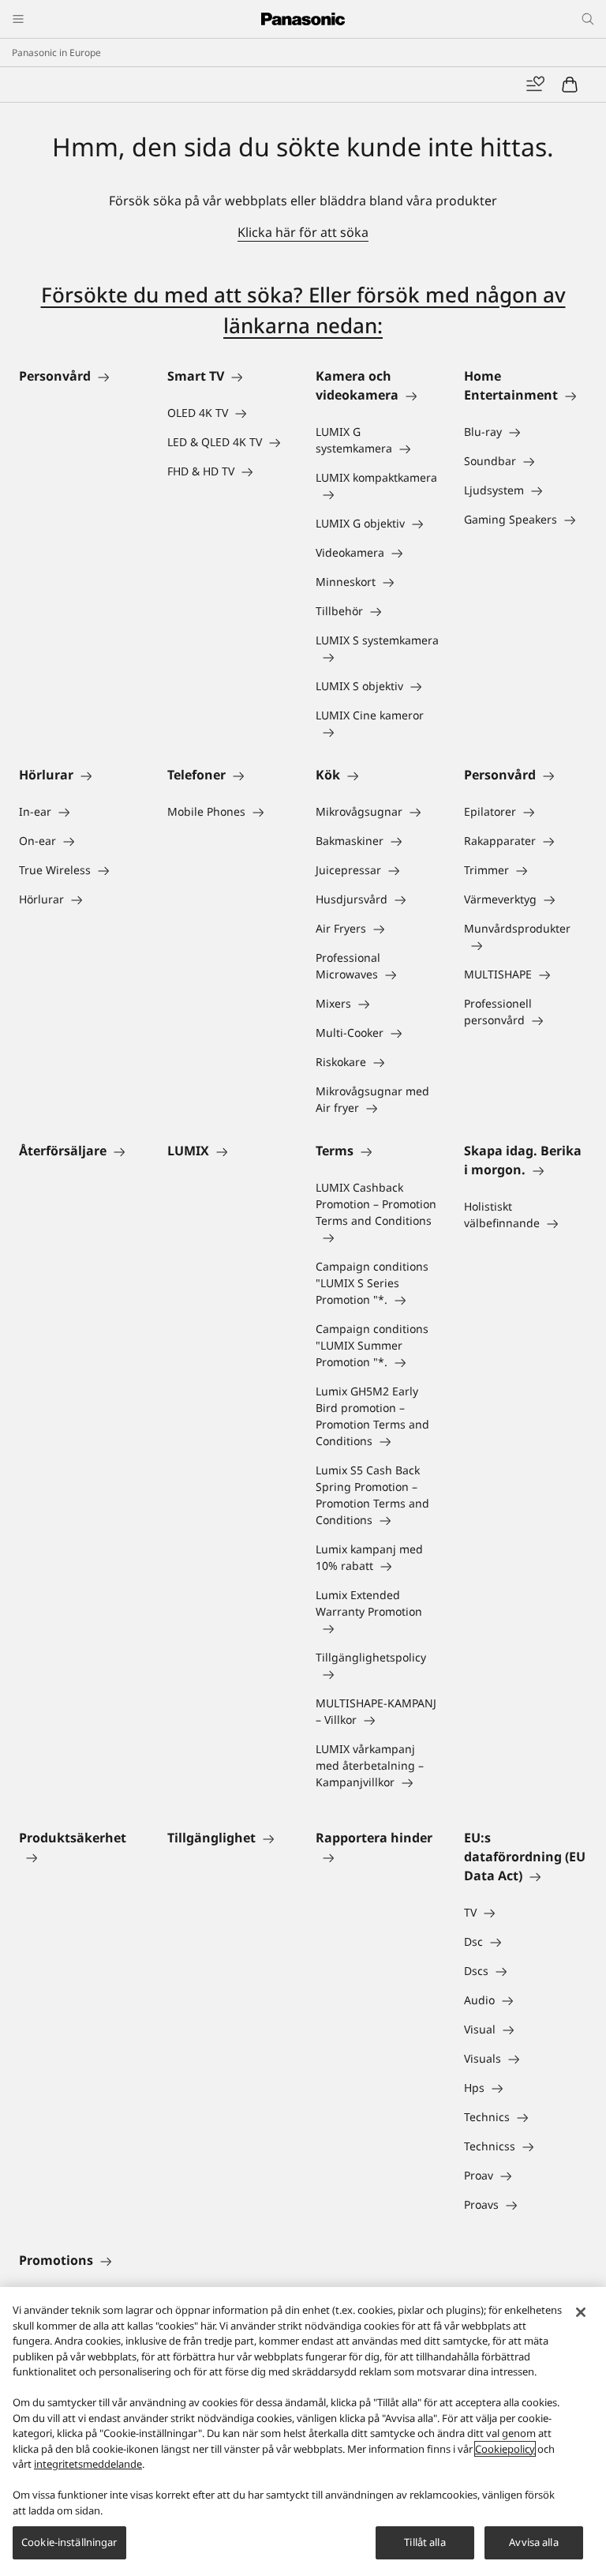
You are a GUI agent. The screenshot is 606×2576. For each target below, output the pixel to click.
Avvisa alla (533, 2542)
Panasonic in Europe (56, 53)
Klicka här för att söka (303, 232)
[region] (303, 2431)
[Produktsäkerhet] (80, 1857)
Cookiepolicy (505, 2449)
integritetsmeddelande (88, 2464)
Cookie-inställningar (69, 2542)
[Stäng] (581, 2312)
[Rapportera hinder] (377, 1857)
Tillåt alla (425, 2542)
